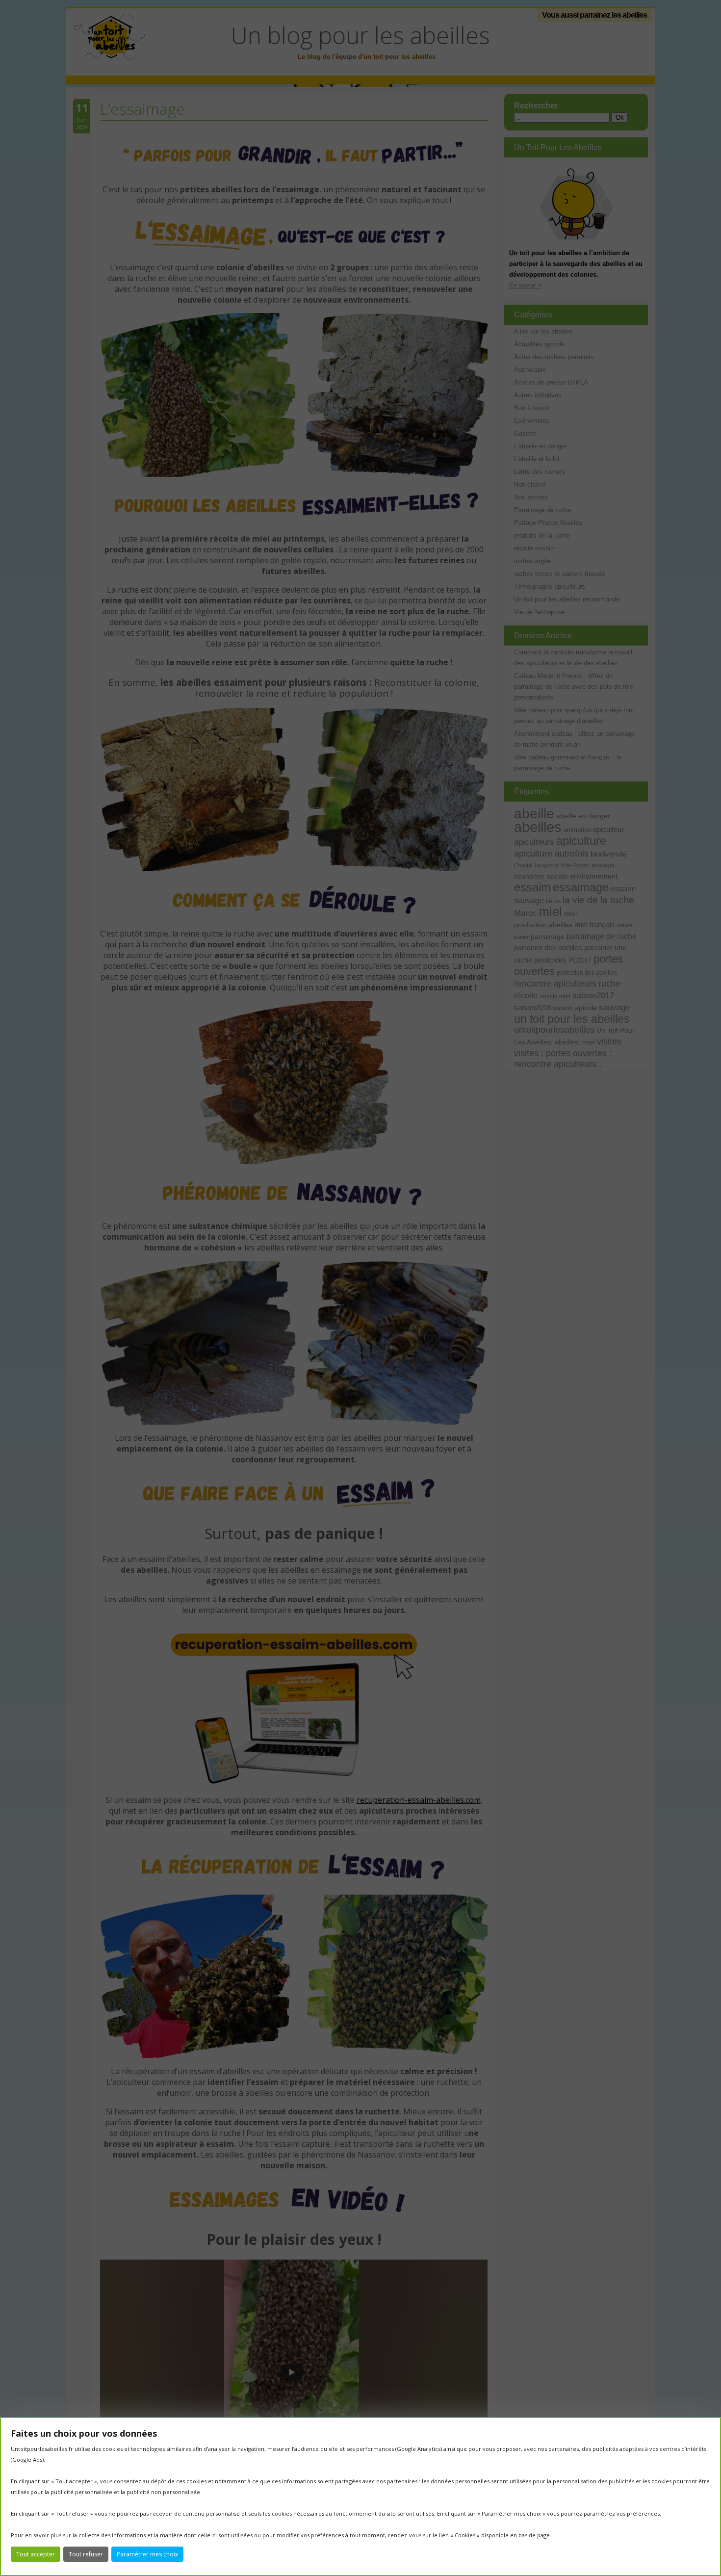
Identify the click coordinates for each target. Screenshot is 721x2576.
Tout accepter (36, 2554)
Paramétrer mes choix (147, 2554)
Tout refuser (86, 2554)
